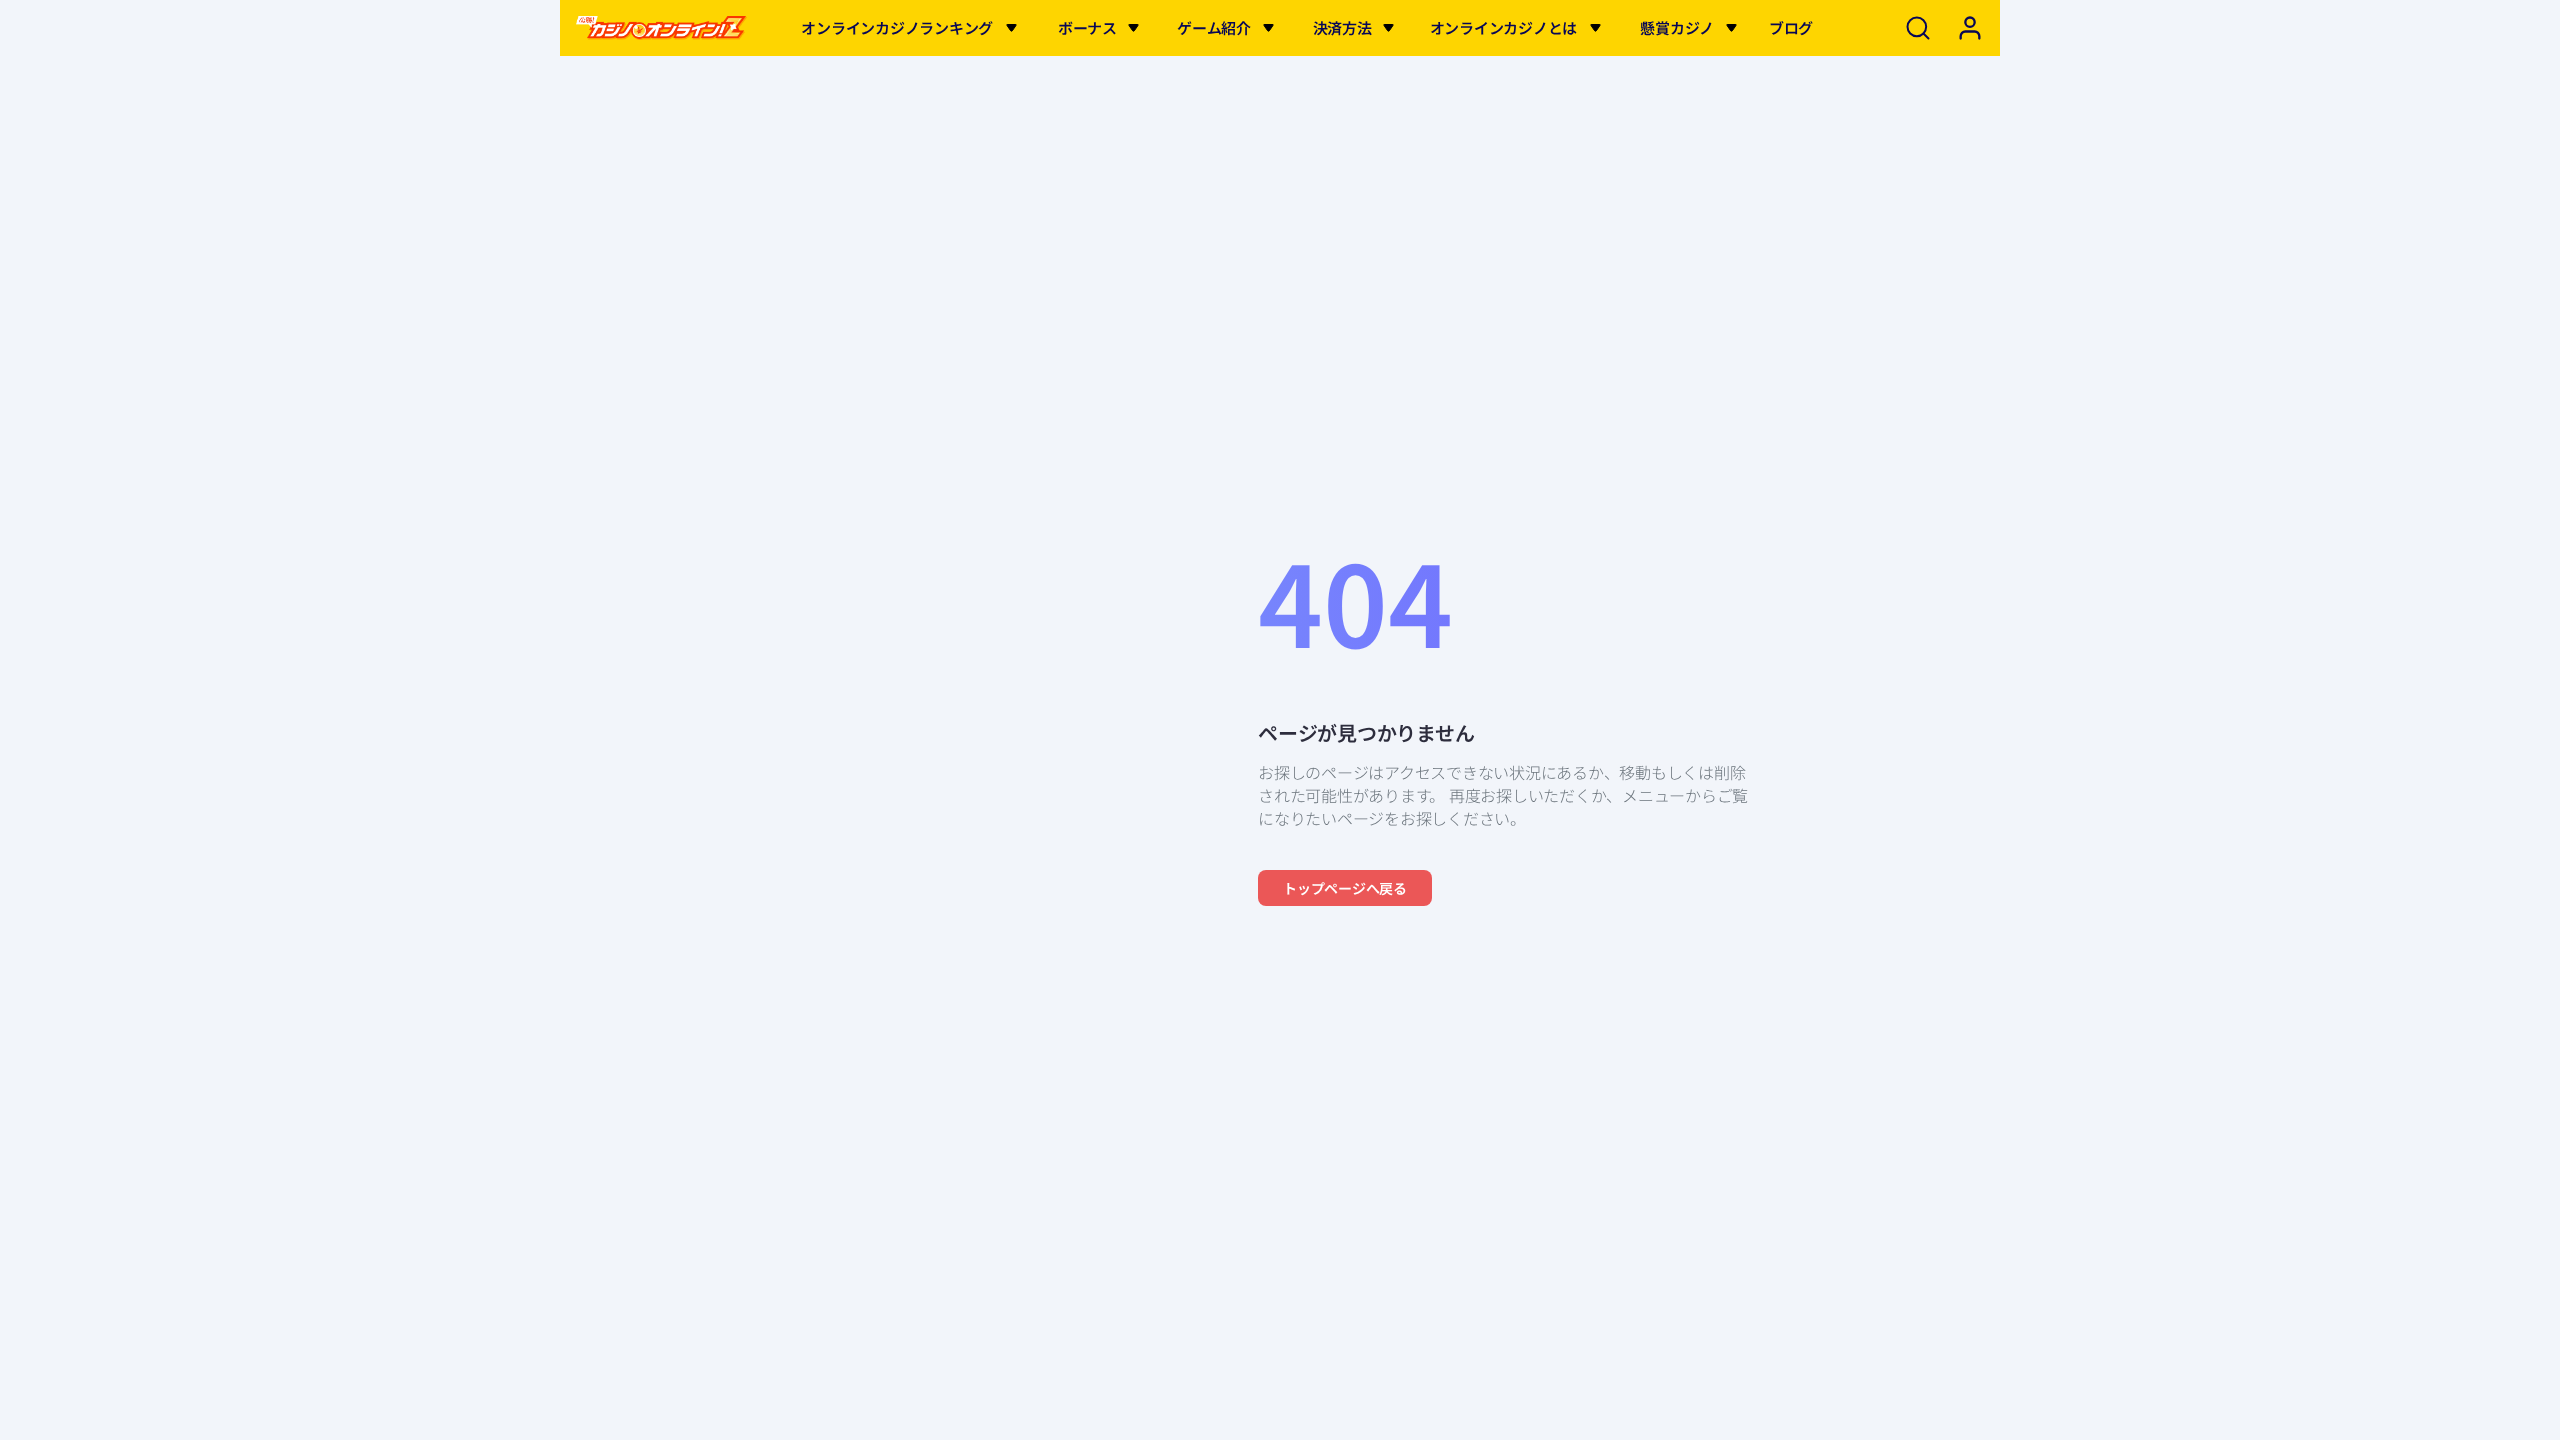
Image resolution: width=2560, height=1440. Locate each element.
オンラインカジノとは (1504, 27)
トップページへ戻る (1345, 888)
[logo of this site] (661, 28)
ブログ (1791, 27)
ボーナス (1087, 27)
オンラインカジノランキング (897, 27)
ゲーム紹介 (1214, 27)
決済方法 (1342, 27)
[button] (1012, 28)
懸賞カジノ (1677, 27)
